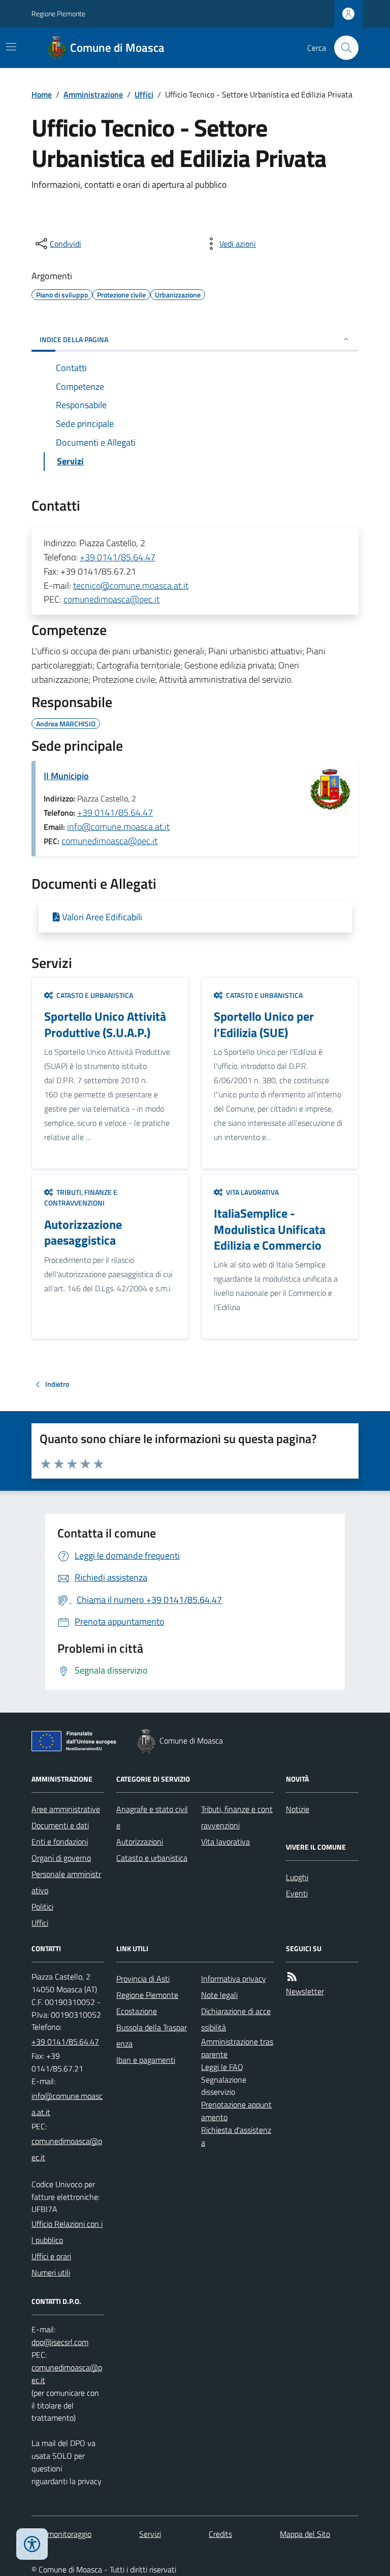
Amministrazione (93, 94)
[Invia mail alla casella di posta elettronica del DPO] (60, 2342)
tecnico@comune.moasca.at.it (131, 586)
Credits (220, 2534)
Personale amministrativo (66, 1882)
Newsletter (305, 1991)
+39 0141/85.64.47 (118, 557)
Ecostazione (137, 2011)
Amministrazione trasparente (237, 2048)
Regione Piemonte (58, 13)
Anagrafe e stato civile (152, 1817)
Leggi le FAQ (222, 2067)
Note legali (219, 1995)
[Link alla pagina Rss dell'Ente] (292, 1977)
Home (42, 94)
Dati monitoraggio (61, 2534)
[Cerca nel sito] (342, 48)
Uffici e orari (51, 2256)
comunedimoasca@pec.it (111, 599)
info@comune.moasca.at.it (118, 827)
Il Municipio (66, 776)
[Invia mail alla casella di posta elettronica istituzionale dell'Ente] (68, 2104)
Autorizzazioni (140, 1842)
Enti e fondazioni (60, 1842)
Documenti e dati (60, 1825)
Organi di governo (61, 1858)
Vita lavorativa (225, 1842)
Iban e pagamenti (146, 2060)
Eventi (297, 1893)
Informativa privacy (234, 1979)
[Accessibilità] (32, 2544)
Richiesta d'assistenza (236, 2136)
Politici (42, 1906)
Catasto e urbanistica (152, 1858)
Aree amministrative (66, 1809)
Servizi (150, 2534)
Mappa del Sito (305, 2534)
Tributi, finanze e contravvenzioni (237, 1817)
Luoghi (297, 1877)
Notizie (298, 1809)
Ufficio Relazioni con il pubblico (67, 2232)
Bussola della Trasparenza (152, 2035)
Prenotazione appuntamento (236, 2111)
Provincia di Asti (143, 1979)
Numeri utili (51, 2272)
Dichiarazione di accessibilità (236, 2019)
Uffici (144, 94)
